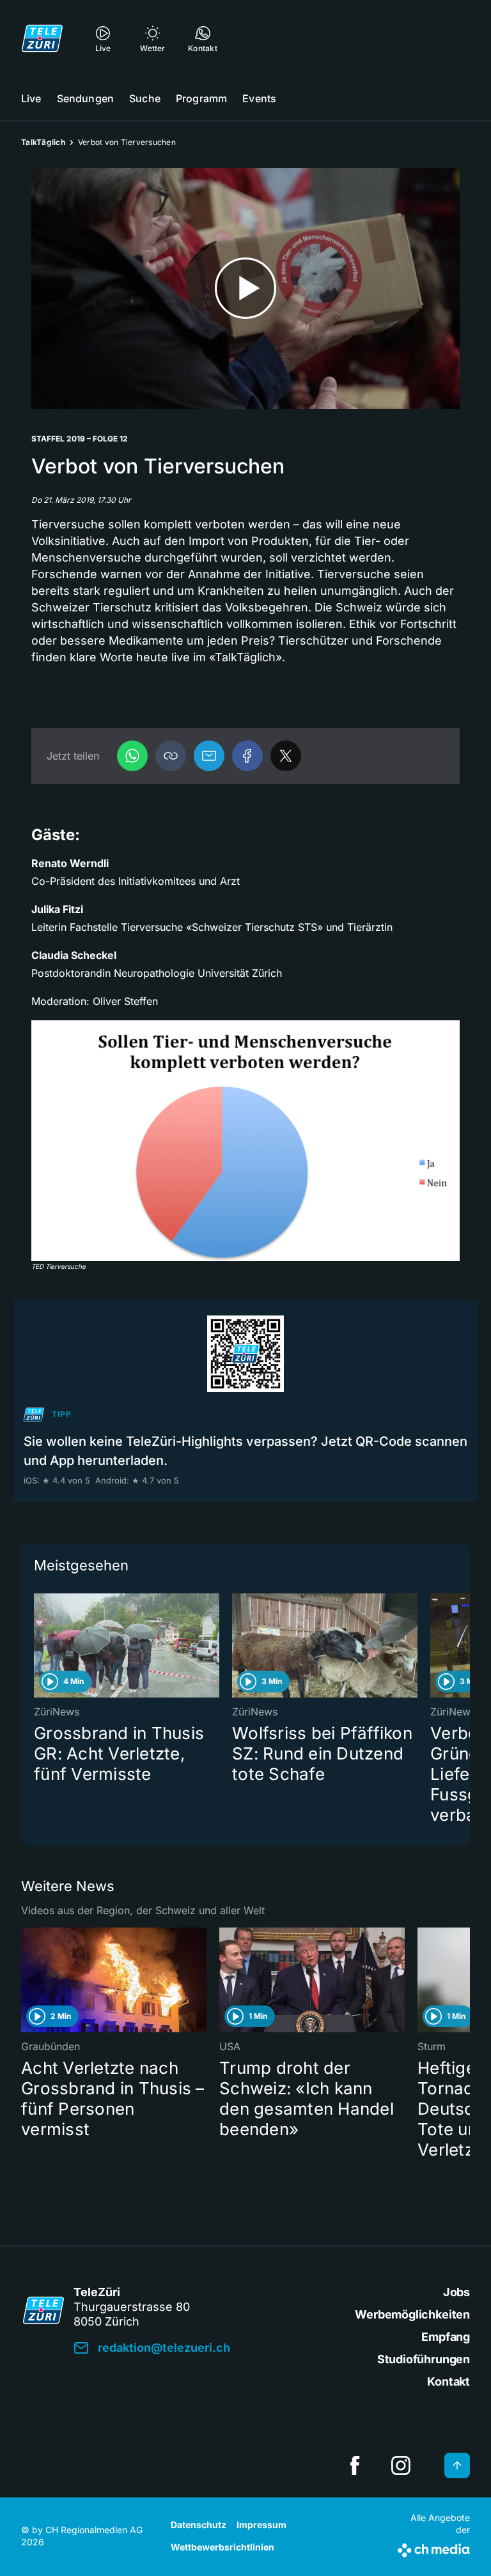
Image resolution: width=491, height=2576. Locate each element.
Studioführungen (424, 2359)
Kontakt (448, 2381)
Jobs (456, 2292)
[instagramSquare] (401, 2465)
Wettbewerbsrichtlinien (222, 2547)
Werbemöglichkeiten (412, 2314)
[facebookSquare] (355, 2465)
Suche (145, 98)
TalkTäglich (43, 142)
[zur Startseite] (42, 38)
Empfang (446, 2337)
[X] (286, 756)
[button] (171, 756)
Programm (201, 98)
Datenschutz (199, 2525)
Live (31, 98)
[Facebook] (247, 756)
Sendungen (85, 98)
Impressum (261, 2525)
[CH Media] (434, 2548)
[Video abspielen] (245, 288)
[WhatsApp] (132, 756)
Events (259, 98)
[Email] (209, 756)
